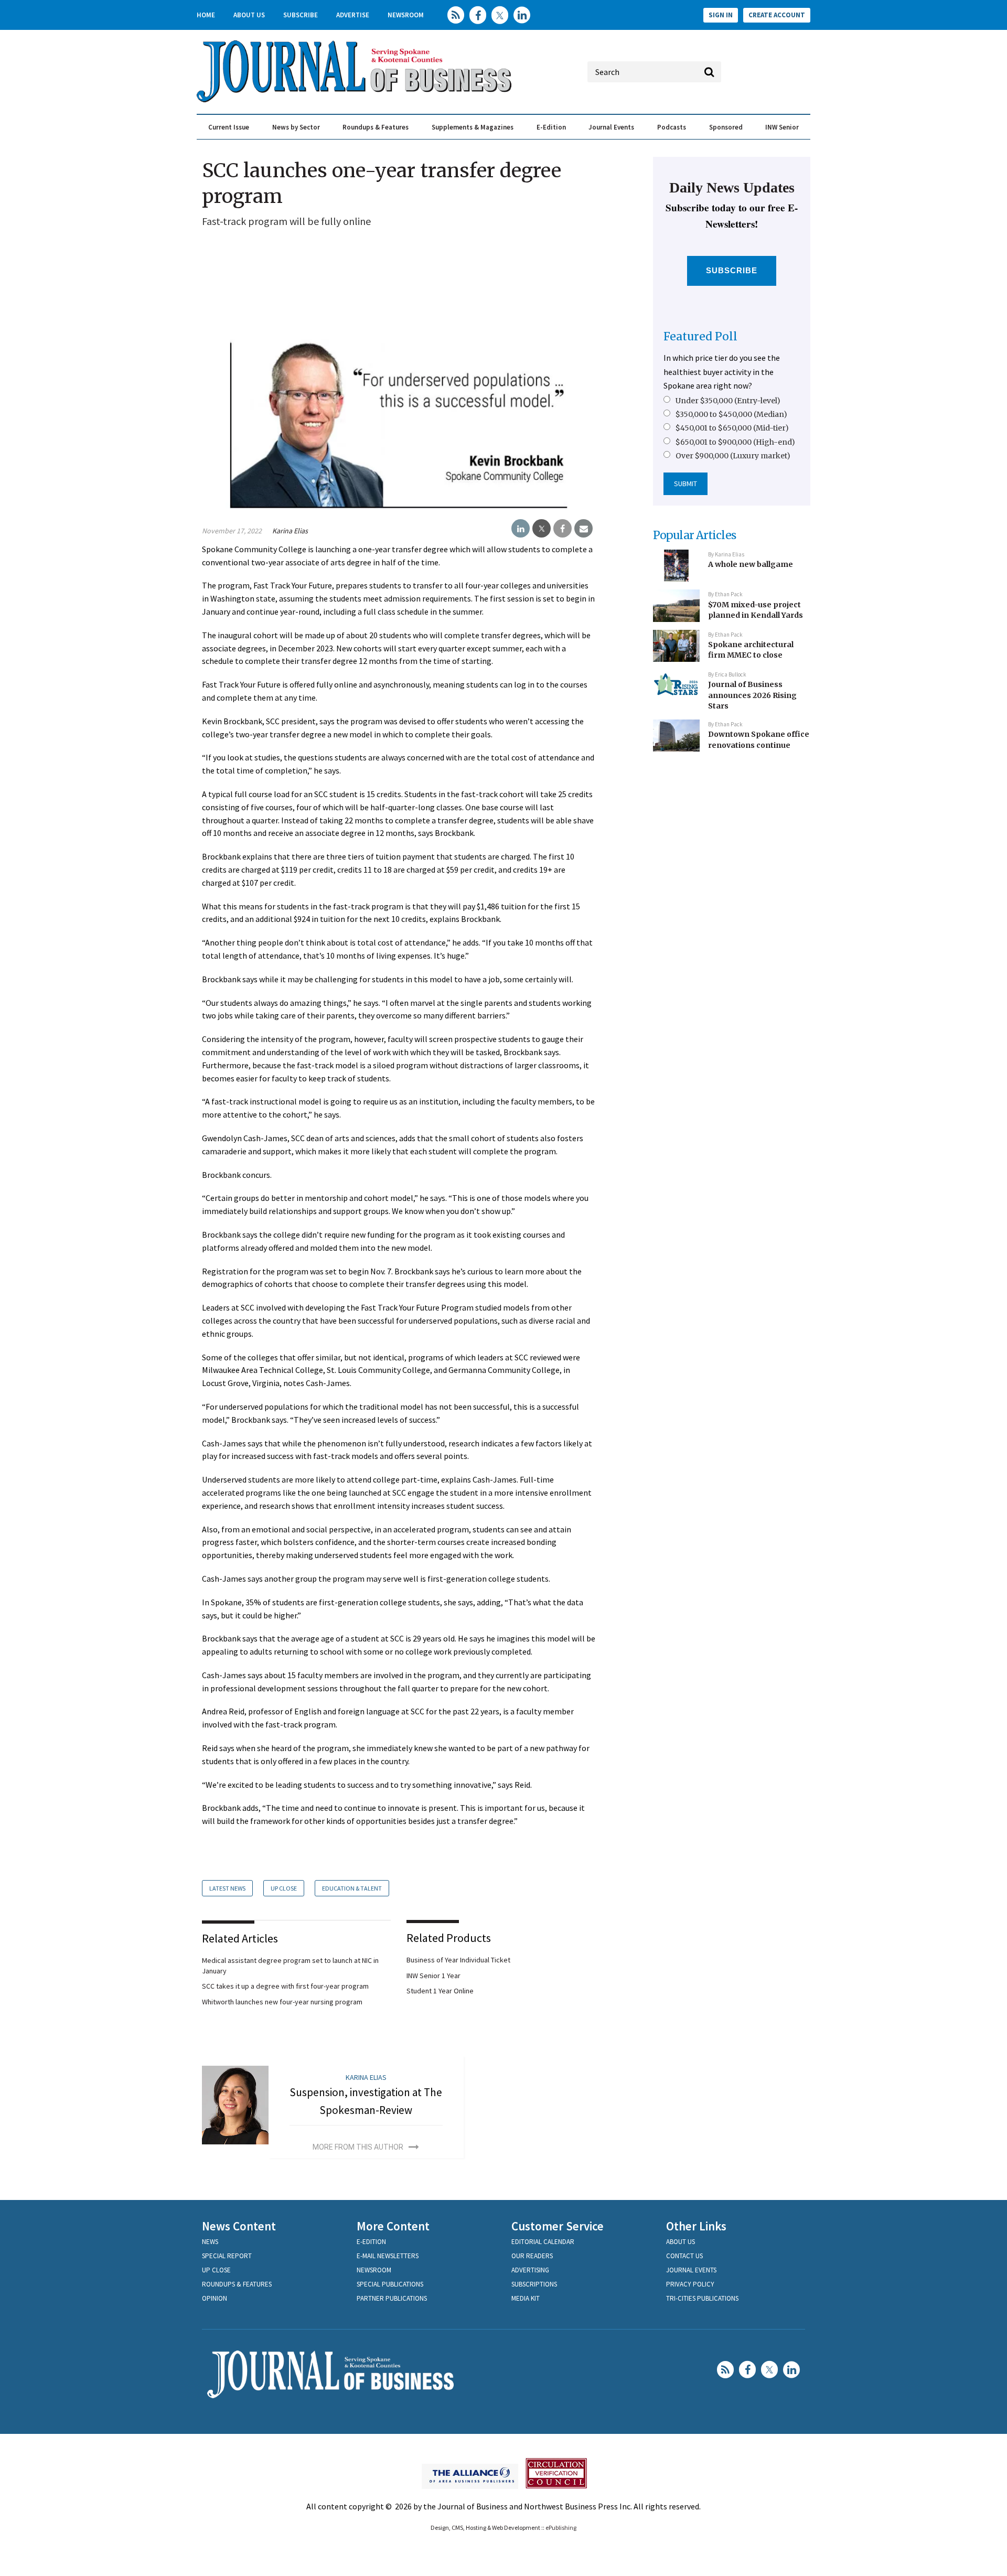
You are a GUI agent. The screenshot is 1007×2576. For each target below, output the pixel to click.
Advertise (353, 15)
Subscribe (301, 15)
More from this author (358, 2147)
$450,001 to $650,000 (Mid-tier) (732, 428)
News (210, 2242)
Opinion (215, 2298)
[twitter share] (542, 529)
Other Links (696, 2226)
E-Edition (551, 127)
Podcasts (672, 127)
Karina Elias (290, 531)
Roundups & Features (376, 127)
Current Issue (229, 127)
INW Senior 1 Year (433, 1976)
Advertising (530, 2270)
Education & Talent (352, 1888)
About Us (249, 15)
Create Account (777, 15)
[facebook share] (563, 529)
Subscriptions (534, 2284)
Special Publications (390, 2284)
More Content (393, 2226)
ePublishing (561, 2527)
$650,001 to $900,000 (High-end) (735, 442)
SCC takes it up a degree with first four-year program (285, 1986)
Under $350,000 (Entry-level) (728, 401)
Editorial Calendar (543, 2242)
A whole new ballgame (751, 564)
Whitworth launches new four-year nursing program (282, 2002)
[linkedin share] (521, 529)
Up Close (284, 1888)
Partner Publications (392, 2298)
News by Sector (296, 127)
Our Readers (532, 2256)
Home (206, 15)
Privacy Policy (690, 2284)
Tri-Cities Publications (702, 2298)
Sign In (721, 15)
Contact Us (684, 2256)
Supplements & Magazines (473, 127)
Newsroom (406, 15)
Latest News (227, 1888)
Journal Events (611, 127)
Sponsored (726, 127)
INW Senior (782, 127)
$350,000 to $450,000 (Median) (731, 414)
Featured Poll (700, 336)
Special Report (227, 2256)
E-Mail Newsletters (388, 2256)
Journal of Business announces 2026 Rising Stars (752, 695)
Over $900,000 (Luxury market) (733, 456)
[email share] (583, 529)
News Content (239, 2226)
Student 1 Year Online (440, 1991)
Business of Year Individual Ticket (458, 1960)
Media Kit (526, 2298)
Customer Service (558, 2226)
